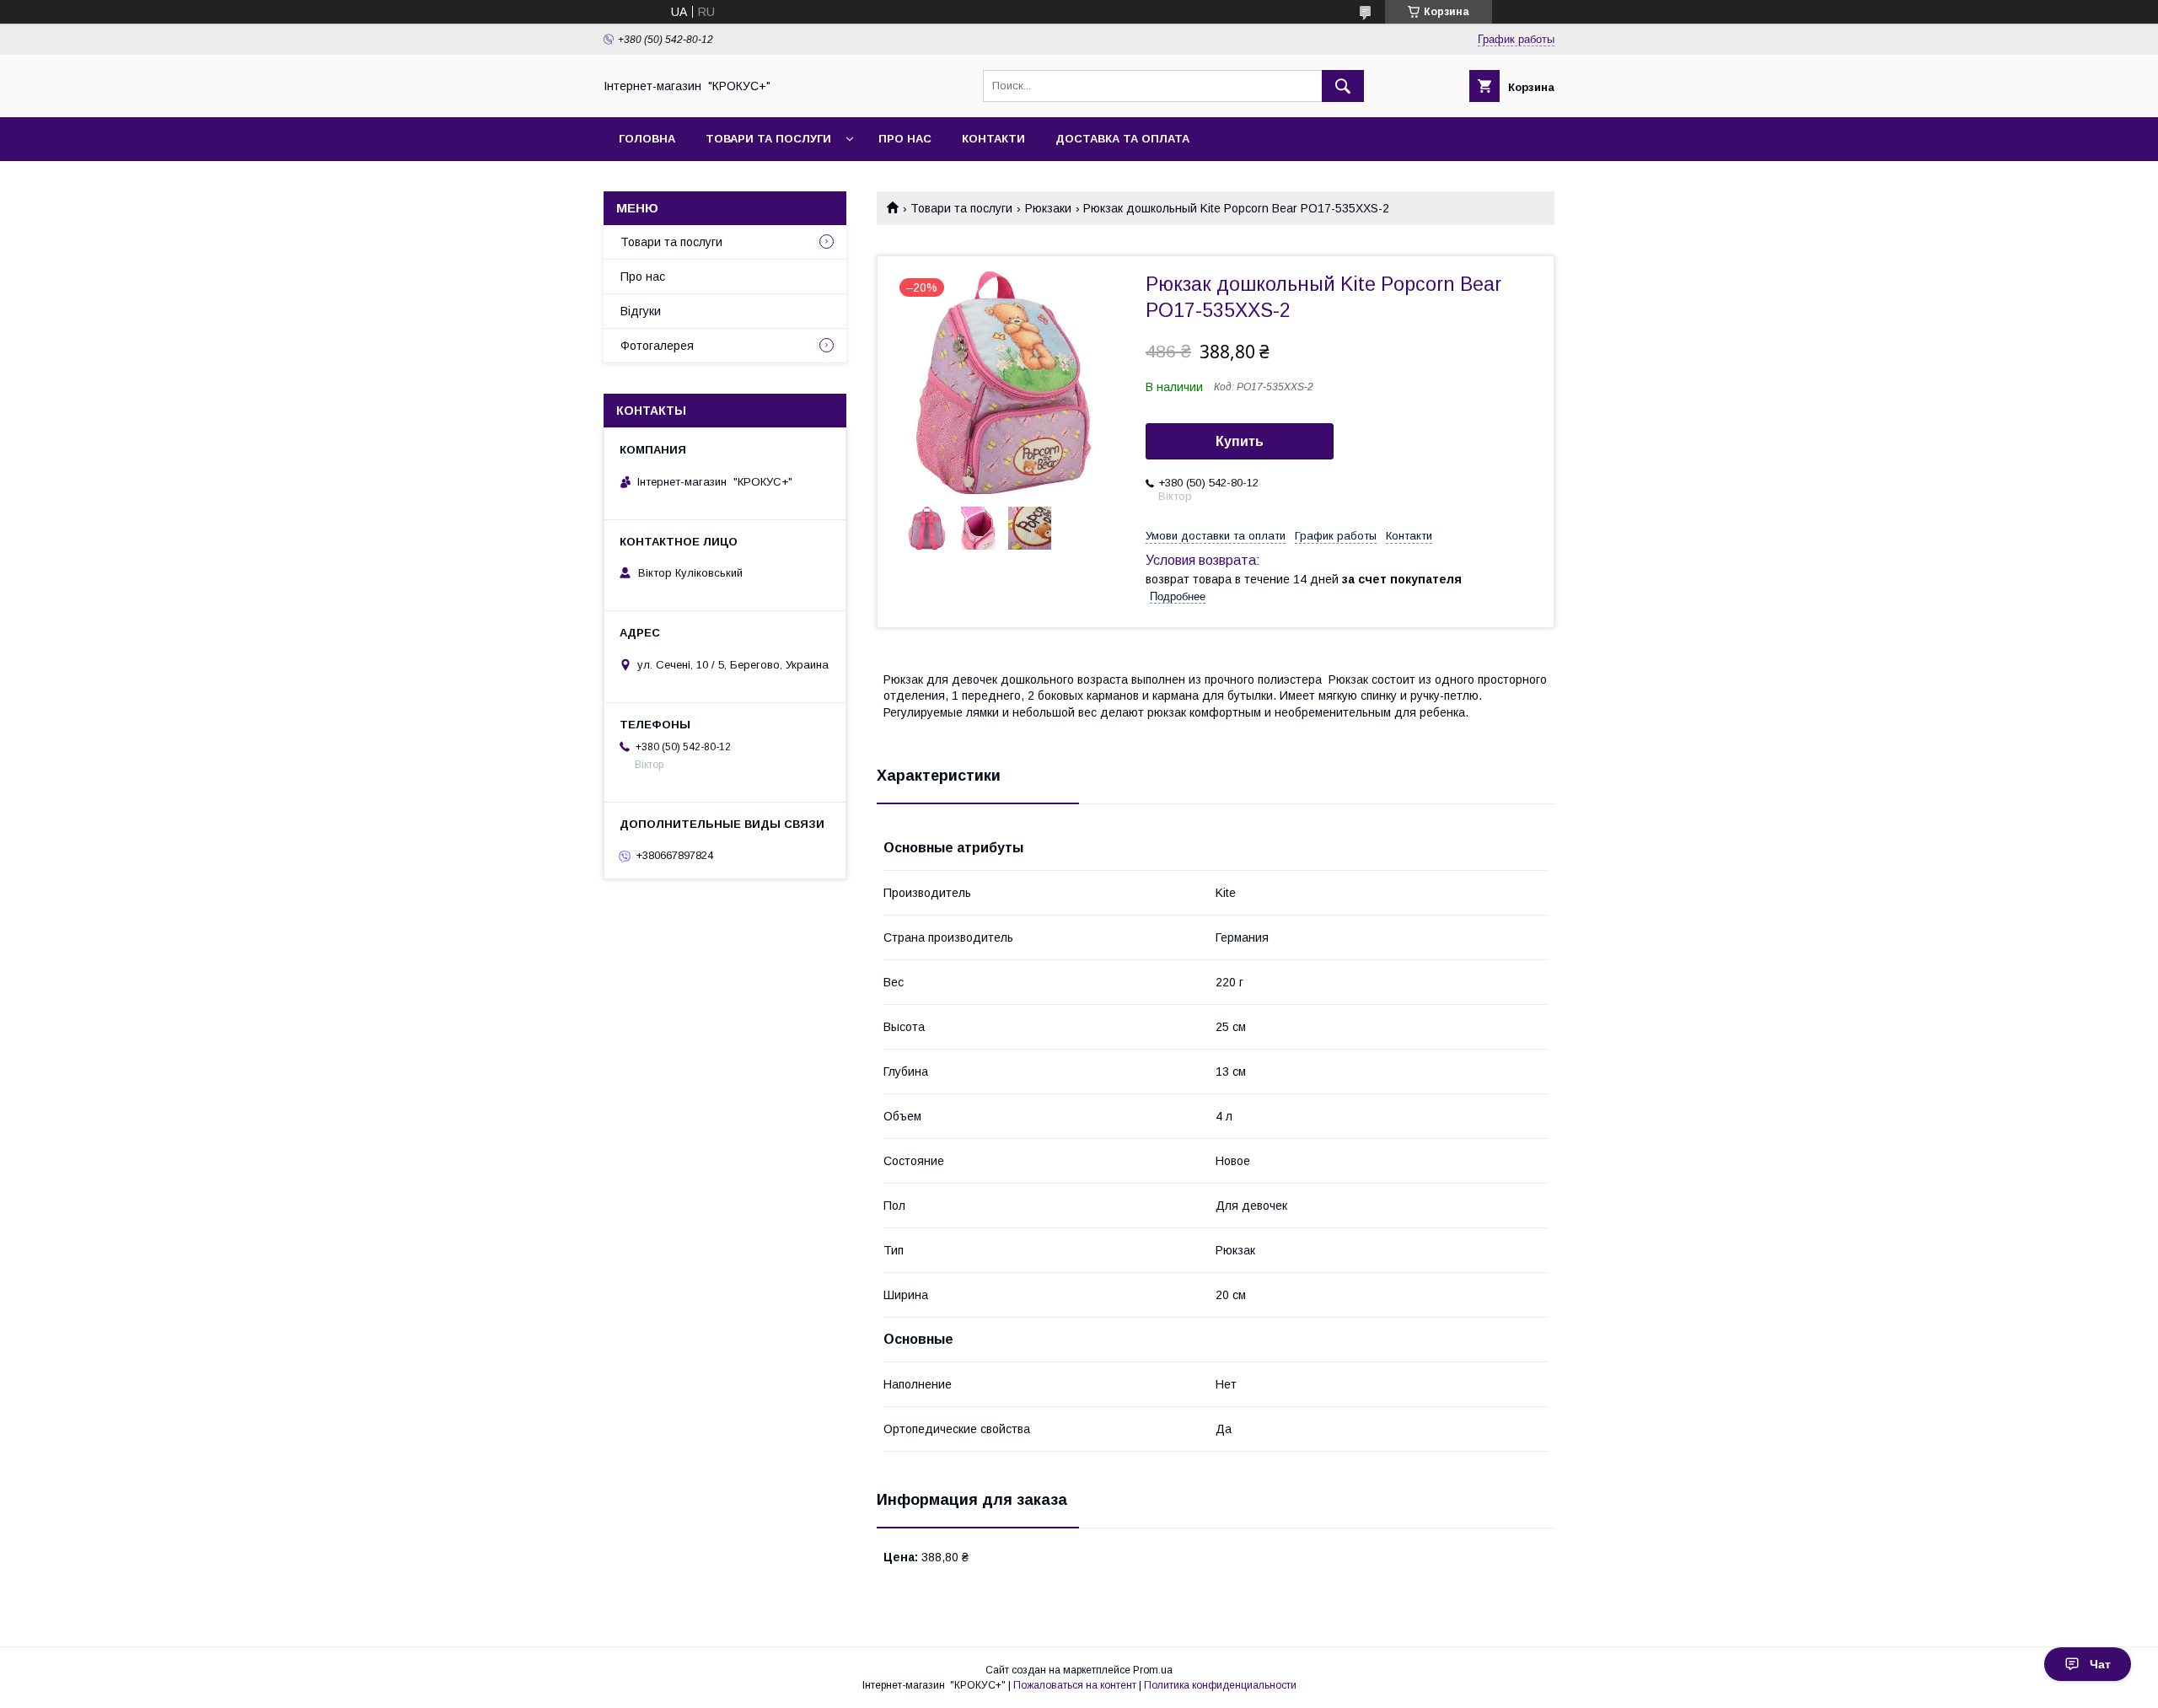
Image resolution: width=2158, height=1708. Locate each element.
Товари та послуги (768, 139)
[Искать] (1343, 86)
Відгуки (641, 311)
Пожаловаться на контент (1075, 1685)
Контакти (993, 139)
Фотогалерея (657, 346)
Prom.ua (1153, 1670)
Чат (2100, 1664)
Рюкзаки (1048, 208)
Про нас (905, 139)
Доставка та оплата (1122, 139)
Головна (647, 139)
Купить (1240, 441)
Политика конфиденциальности (1220, 1685)
